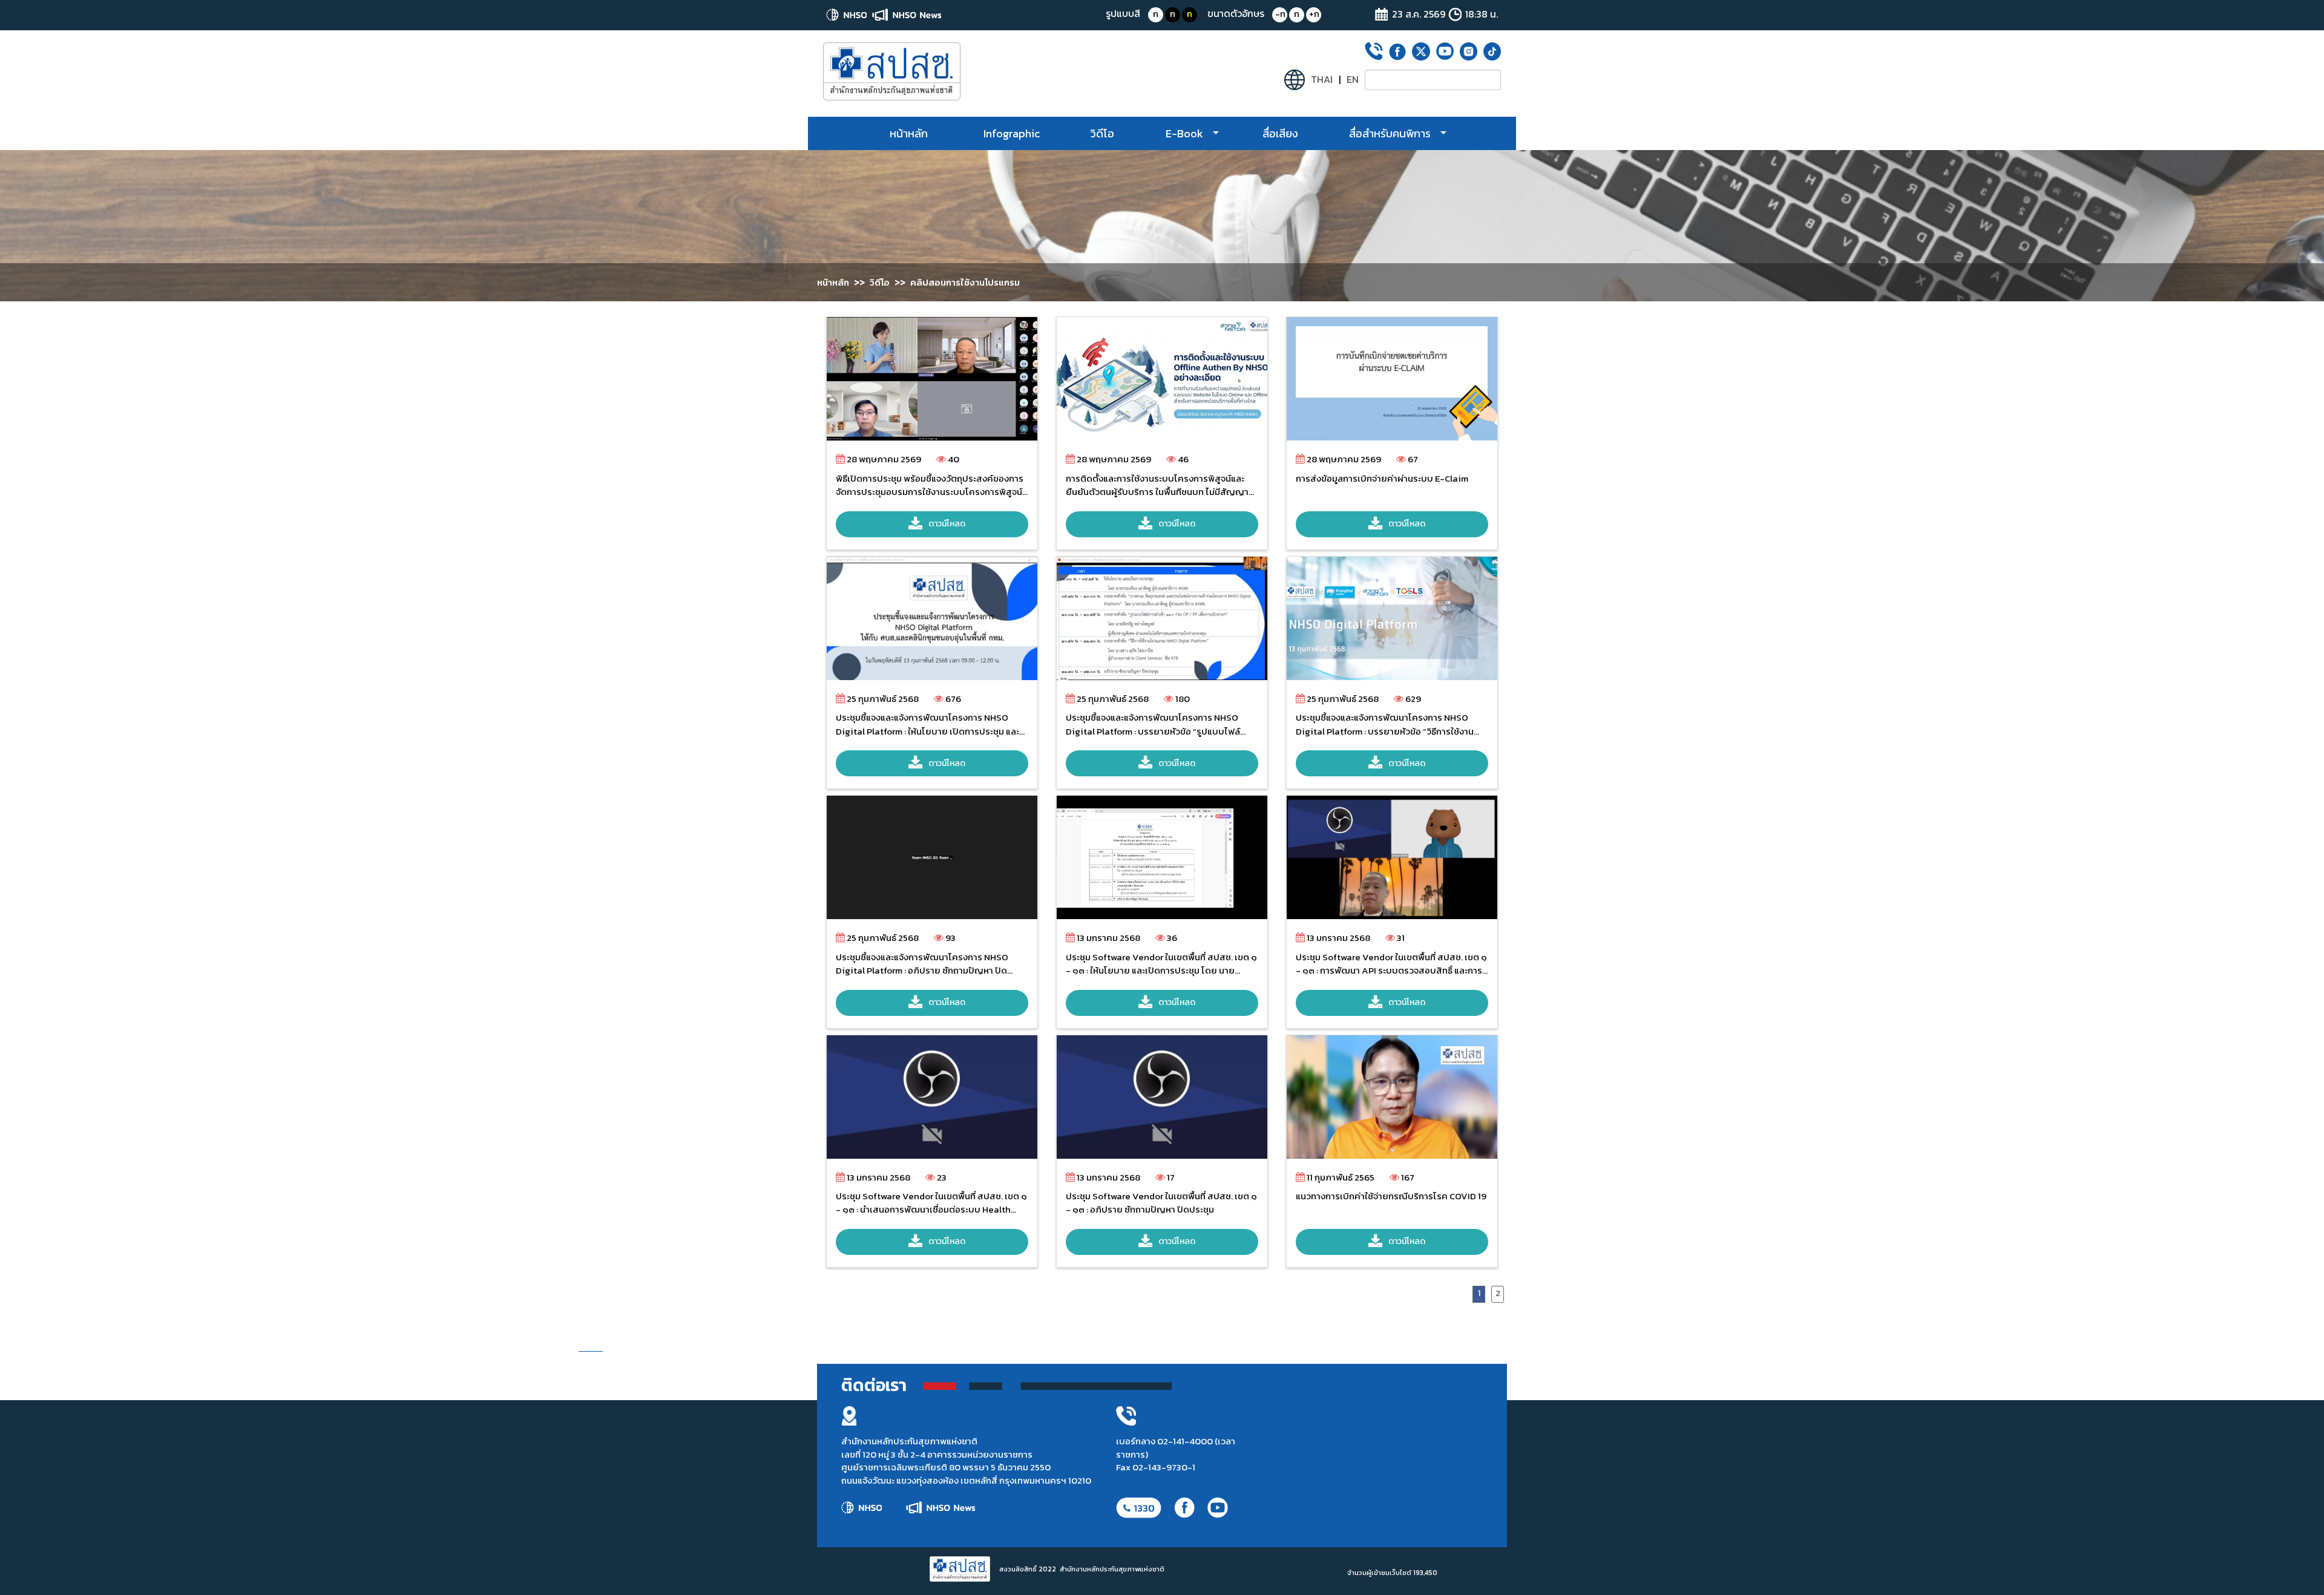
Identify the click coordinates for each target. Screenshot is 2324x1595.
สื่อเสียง (1280, 133)
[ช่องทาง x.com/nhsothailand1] (1421, 51)
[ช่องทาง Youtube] (1445, 51)
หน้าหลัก (909, 133)
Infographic (1012, 133)
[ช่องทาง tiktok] (1492, 51)
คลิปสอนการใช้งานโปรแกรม (965, 282)
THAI (1322, 80)
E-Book (1184, 133)
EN (1353, 80)
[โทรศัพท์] (1374, 51)
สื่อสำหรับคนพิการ (1390, 133)
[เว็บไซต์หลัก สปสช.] (848, 15)
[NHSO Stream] (889, 71)
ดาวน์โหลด (947, 524)
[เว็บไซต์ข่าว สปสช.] (907, 15)
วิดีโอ (1102, 133)
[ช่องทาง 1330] (1138, 1508)
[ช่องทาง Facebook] (1397, 52)
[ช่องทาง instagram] (1469, 51)
